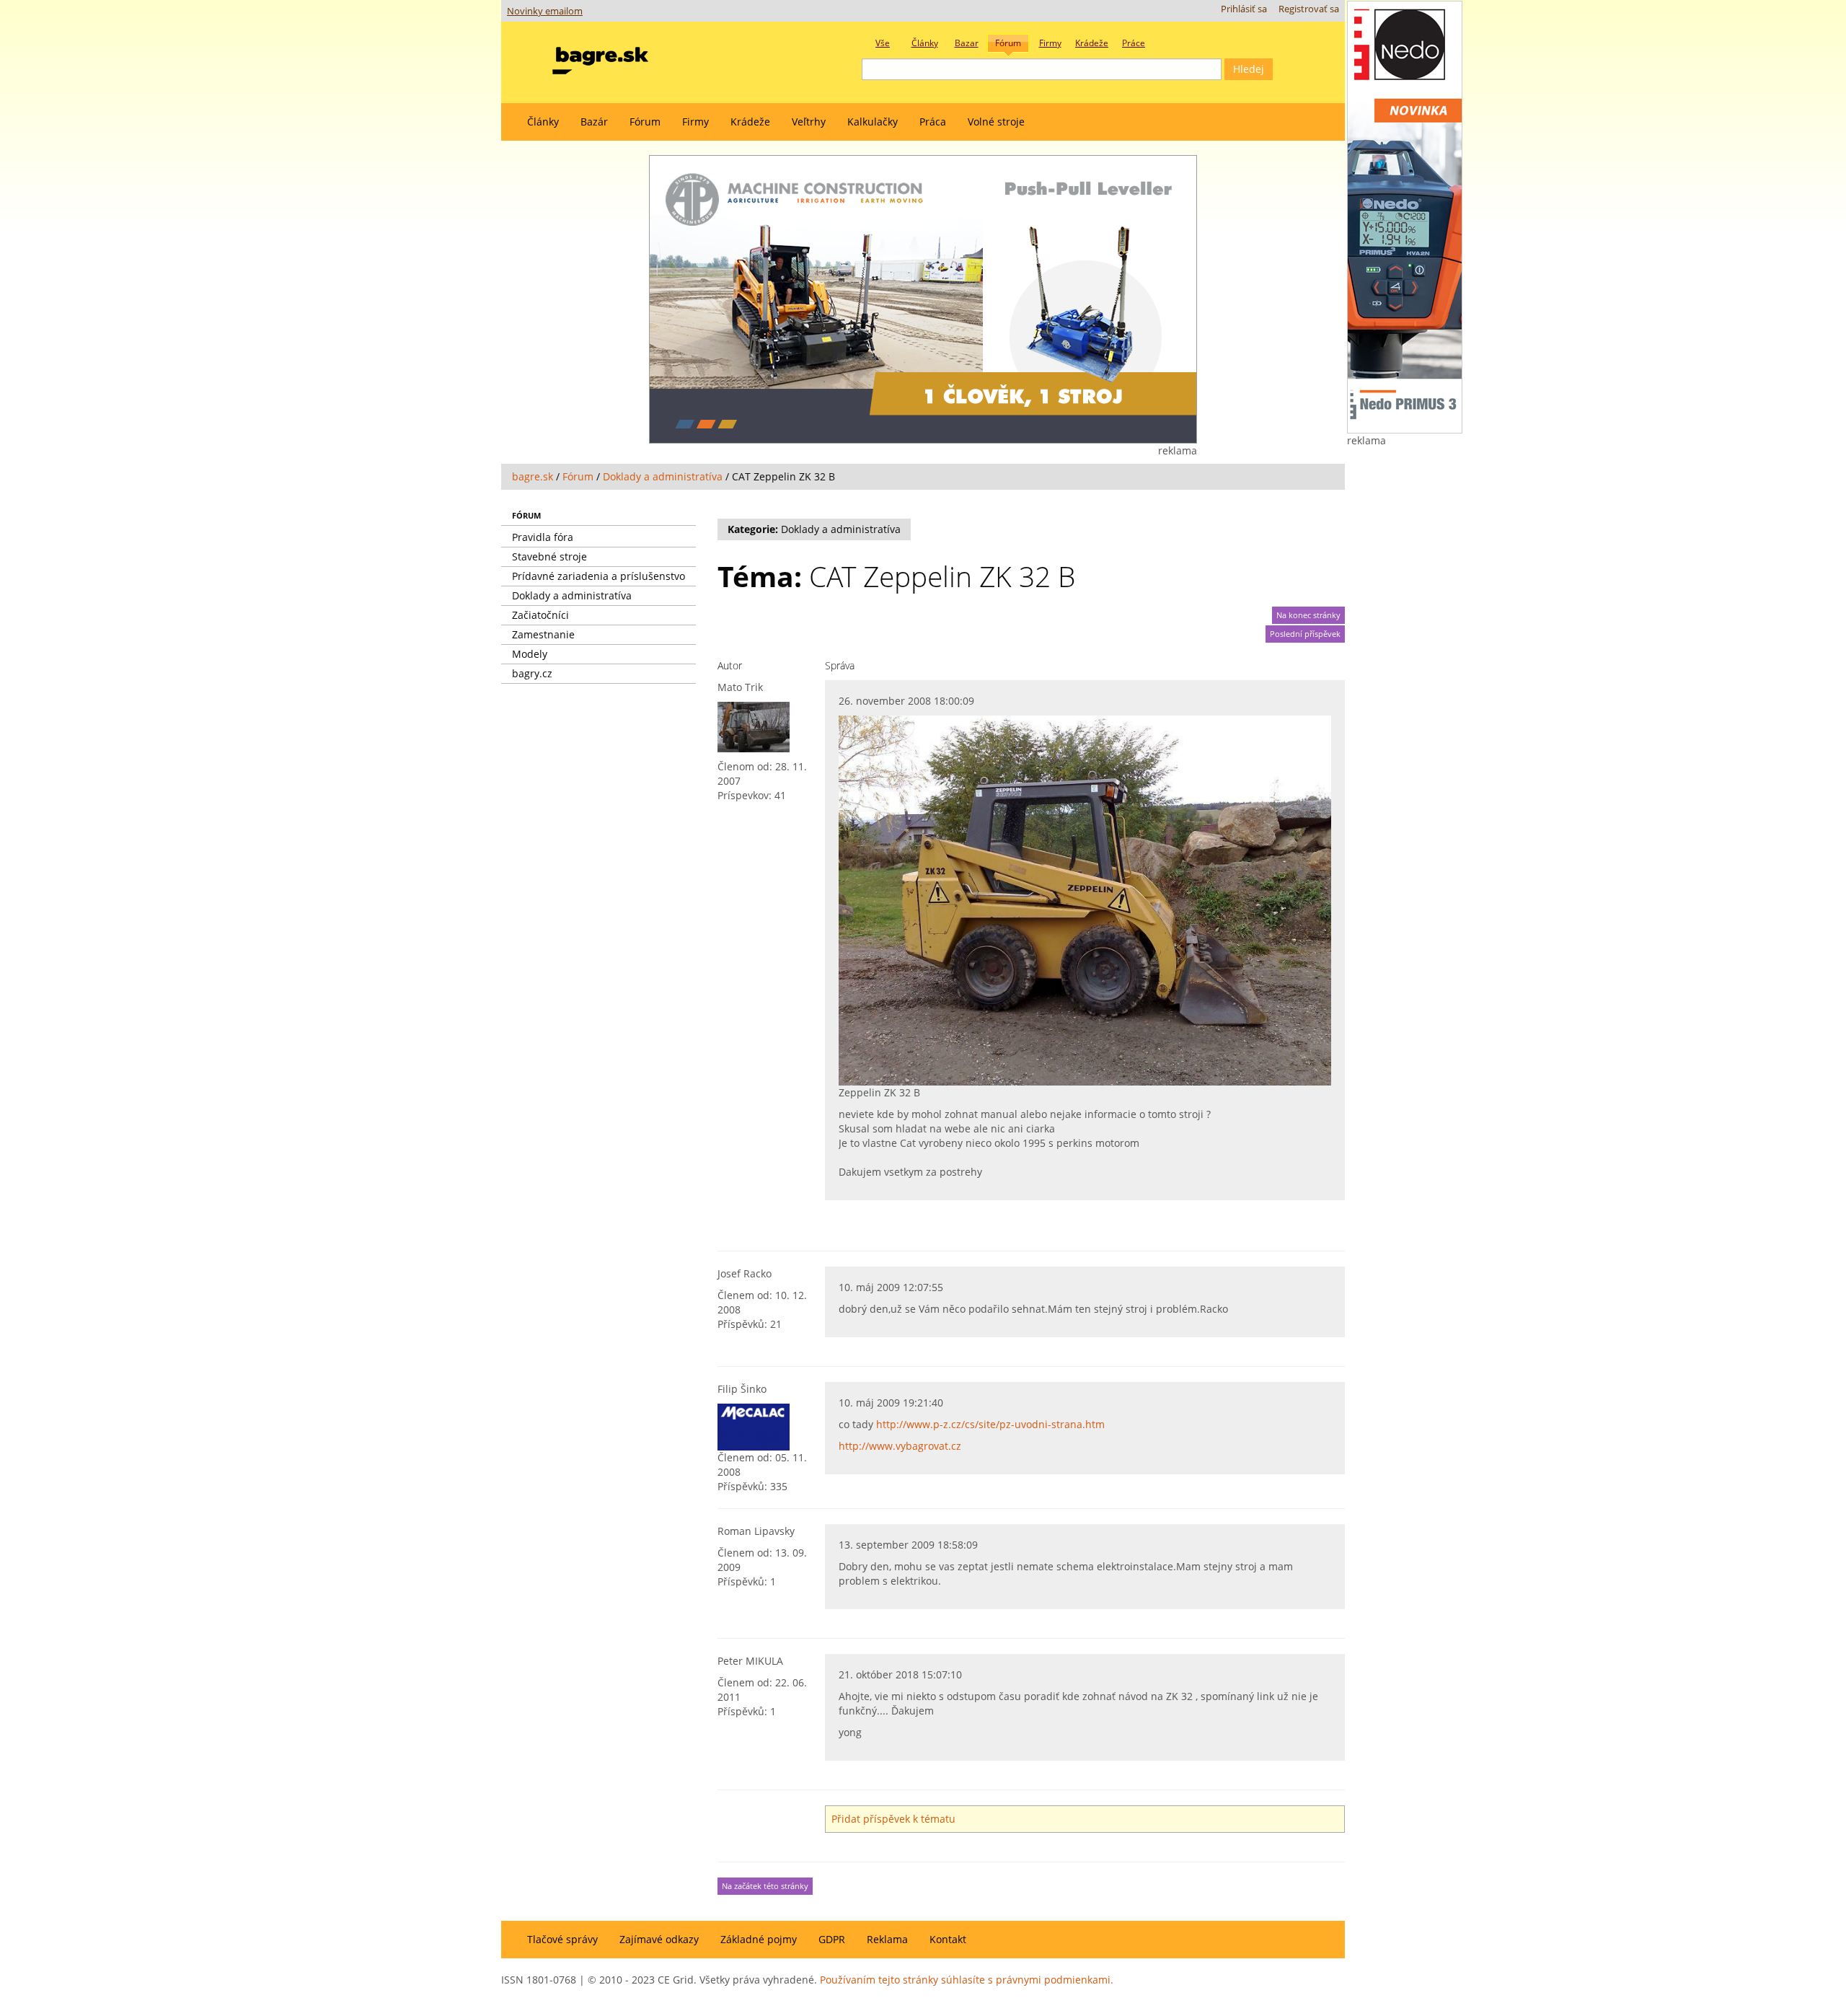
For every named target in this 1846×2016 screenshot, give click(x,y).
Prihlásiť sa (1244, 9)
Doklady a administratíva (663, 476)
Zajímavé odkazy (659, 1939)
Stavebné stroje (549, 556)
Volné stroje (996, 122)
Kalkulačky (873, 122)
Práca (933, 122)
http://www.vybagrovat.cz (900, 1446)
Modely (530, 654)
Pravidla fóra (543, 537)
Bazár (594, 122)
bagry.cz (532, 673)
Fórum (645, 122)
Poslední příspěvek (1305, 634)
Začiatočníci (540, 615)
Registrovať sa (1309, 9)
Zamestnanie (543, 634)
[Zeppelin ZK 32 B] (1085, 899)
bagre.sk (533, 476)
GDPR (832, 1939)
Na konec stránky (1308, 615)
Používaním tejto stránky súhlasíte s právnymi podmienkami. (967, 1980)
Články (543, 122)
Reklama (887, 1939)
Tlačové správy (562, 1939)
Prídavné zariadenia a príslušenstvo (599, 576)
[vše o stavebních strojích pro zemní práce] (600, 57)
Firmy (695, 122)
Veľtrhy (809, 122)
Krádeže (750, 122)
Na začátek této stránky (765, 1886)
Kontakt (948, 1939)
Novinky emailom (545, 11)
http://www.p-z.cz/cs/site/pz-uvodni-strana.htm (990, 1424)
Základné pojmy (759, 1939)
